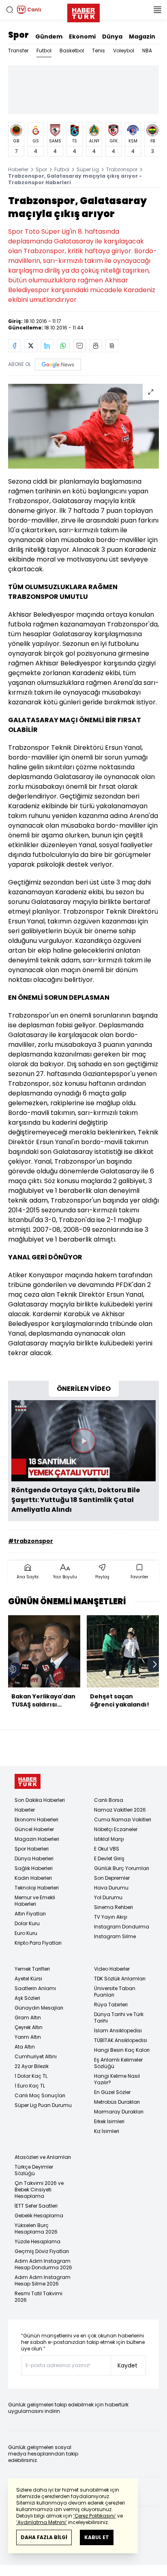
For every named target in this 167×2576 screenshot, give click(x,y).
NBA (147, 51)
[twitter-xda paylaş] (31, 346)
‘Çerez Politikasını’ (95, 2516)
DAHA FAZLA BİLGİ (44, 2537)
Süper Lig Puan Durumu (43, 2105)
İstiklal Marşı (109, 1839)
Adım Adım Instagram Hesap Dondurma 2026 (43, 2264)
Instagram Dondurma (122, 1927)
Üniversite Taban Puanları (115, 1992)
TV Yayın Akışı (111, 1917)
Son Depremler (112, 1878)
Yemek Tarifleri (32, 1969)
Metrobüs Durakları (117, 2102)
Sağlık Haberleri (34, 1868)
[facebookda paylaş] (15, 346)
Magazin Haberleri (37, 1839)
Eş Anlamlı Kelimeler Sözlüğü (118, 2063)
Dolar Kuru (27, 1923)
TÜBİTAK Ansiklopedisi (121, 2040)
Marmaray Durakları (119, 2112)
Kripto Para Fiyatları (38, 1943)
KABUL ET (97, 2537)
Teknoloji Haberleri (37, 1888)
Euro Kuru (26, 1933)
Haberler (18, 169)
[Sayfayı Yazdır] (96, 346)
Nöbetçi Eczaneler (116, 1829)
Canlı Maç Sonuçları (40, 2095)
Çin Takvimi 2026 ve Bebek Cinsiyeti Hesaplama (39, 2190)
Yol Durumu (108, 1897)
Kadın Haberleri (33, 1878)
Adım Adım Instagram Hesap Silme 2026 (43, 2280)
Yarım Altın (28, 2037)
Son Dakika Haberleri (40, 1800)
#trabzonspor (31, 1541)
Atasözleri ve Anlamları (43, 2157)
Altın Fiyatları (30, 1914)
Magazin (142, 37)
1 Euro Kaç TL (30, 2086)
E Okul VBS (107, 1849)
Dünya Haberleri (34, 1858)
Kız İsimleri (107, 2131)
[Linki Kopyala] (112, 346)
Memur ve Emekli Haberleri (35, 1901)
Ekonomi (82, 37)
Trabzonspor (122, 169)
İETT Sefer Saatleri (36, 2206)
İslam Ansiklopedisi (118, 2030)
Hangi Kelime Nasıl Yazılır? (117, 2079)
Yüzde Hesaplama (37, 2241)
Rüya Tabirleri (111, 2005)
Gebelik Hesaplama (39, 2216)
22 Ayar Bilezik (32, 2066)
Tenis (98, 51)
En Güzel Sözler (112, 2092)
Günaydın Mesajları (39, 2008)
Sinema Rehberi (113, 1907)
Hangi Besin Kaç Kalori (122, 2050)
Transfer (18, 51)
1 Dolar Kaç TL (31, 2076)
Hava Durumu (111, 1888)
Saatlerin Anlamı (35, 1988)
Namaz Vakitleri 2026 (120, 1810)
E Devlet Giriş (109, 1858)
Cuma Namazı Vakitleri (123, 1820)
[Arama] (10, 10)
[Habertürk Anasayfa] (83, 11)
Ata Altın (25, 2047)
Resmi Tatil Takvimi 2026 (39, 2297)
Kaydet (127, 2365)
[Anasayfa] (28, 1781)
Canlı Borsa (109, 1800)
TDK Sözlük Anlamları (120, 1979)
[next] (155, 1664)
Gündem (49, 37)
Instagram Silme (115, 1936)
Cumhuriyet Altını (36, 2056)
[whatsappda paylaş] (63, 346)
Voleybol (124, 51)
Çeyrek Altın (29, 2027)
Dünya (112, 37)
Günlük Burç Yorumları (122, 1868)
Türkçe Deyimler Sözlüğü (34, 2170)
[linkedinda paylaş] (47, 346)
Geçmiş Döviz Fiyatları (42, 2251)
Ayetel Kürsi (28, 1979)
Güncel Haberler (34, 1829)
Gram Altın (28, 2018)
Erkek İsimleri (109, 2121)
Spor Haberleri (32, 1849)
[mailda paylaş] (79, 346)
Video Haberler (112, 1969)
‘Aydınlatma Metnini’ (42, 2522)
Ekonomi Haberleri (36, 1820)
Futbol (44, 51)
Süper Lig (88, 169)
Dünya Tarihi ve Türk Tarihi (119, 2018)
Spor (18, 35)
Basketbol (72, 51)
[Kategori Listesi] (157, 10)
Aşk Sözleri (27, 1998)
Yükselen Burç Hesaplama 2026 (36, 2228)
